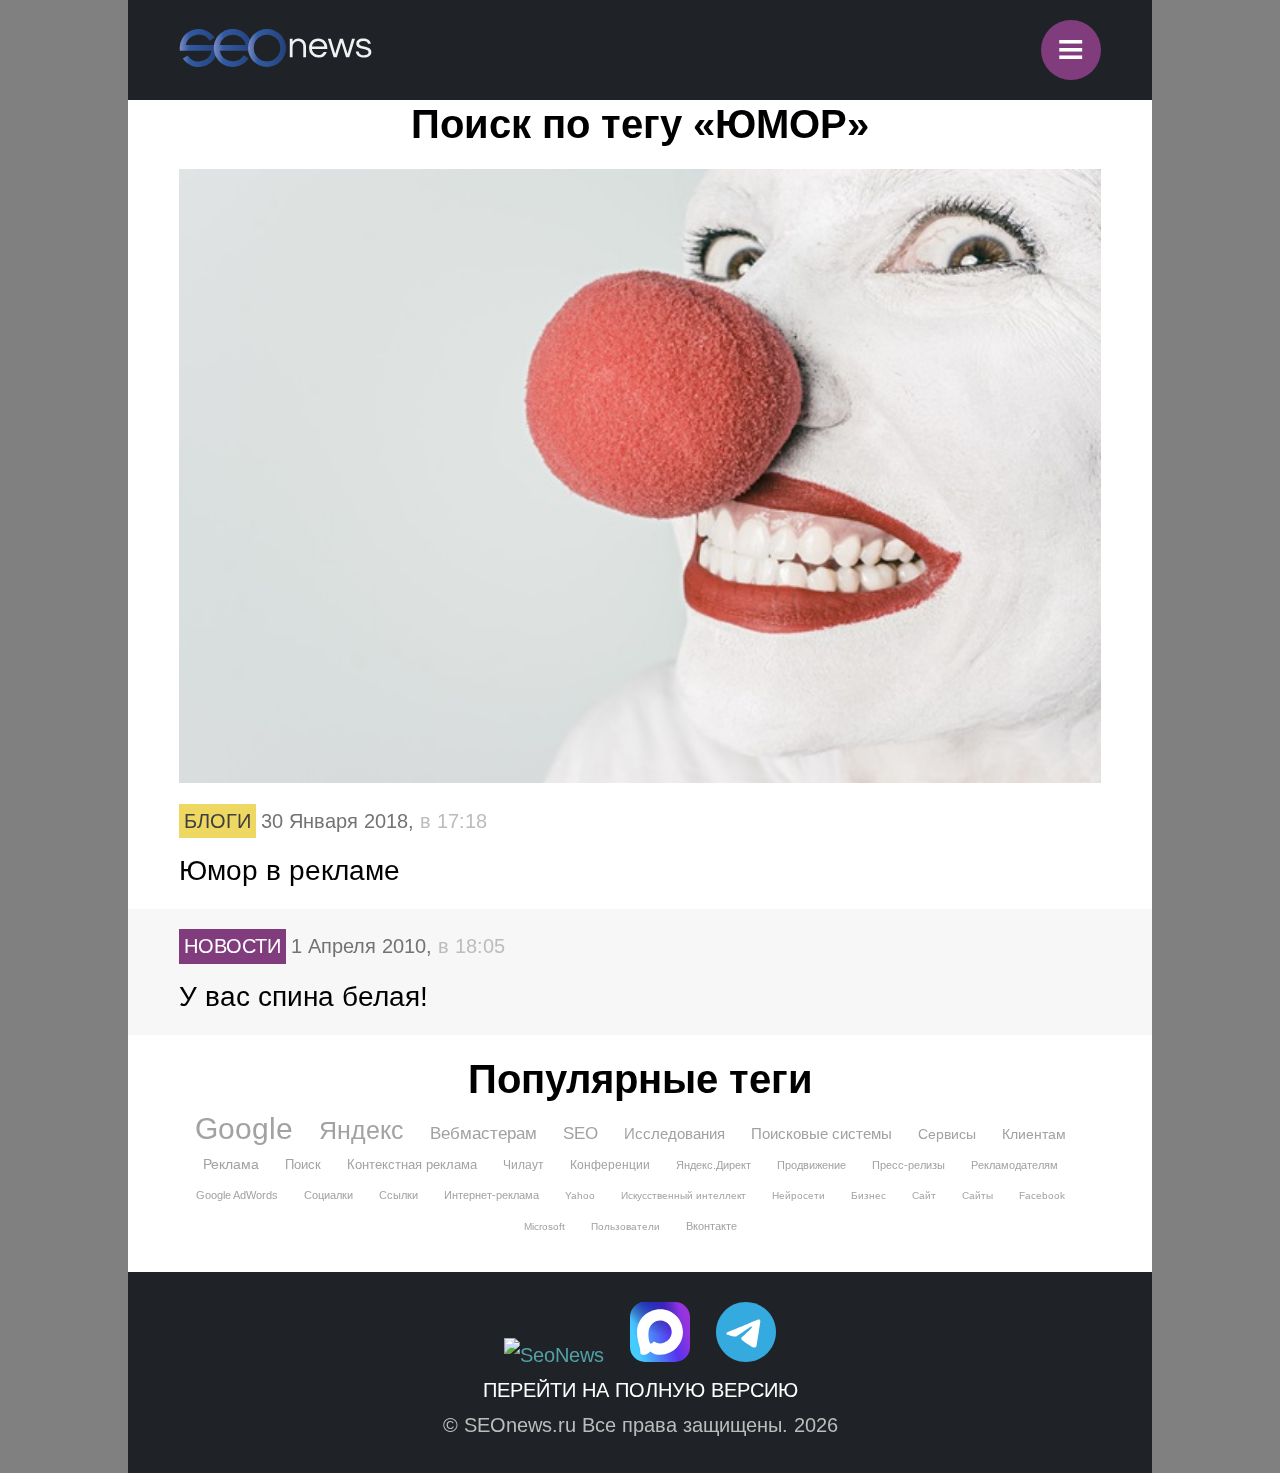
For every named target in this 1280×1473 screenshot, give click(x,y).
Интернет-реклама (491, 1195)
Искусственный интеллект (683, 1195)
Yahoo (580, 1195)
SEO (580, 1133)
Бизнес (868, 1195)
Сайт (924, 1195)
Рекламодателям (1014, 1165)
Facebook (1042, 1195)
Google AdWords (237, 1195)
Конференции (610, 1165)
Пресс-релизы (908, 1165)
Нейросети (798, 1195)
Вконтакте (711, 1226)
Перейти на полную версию (640, 1390)
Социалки (328, 1195)
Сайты (977, 1195)
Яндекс (361, 1130)
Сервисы (947, 1134)
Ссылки (398, 1195)
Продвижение (811, 1165)
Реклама (231, 1164)
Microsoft (544, 1226)
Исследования (674, 1133)
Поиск (303, 1164)
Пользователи (625, 1226)
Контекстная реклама (412, 1164)
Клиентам (1034, 1134)
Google (244, 1129)
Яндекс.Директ (713, 1165)
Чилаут (523, 1165)
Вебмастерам (483, 1133)
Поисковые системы (821, 1133)
